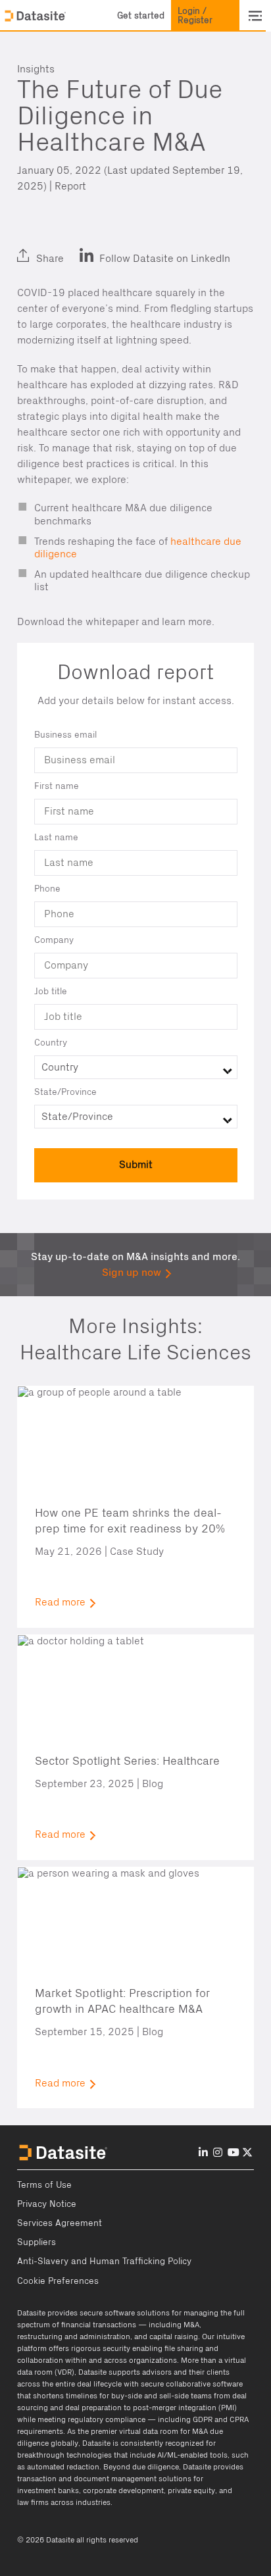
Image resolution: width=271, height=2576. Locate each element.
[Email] (93, 247)
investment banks (48, 2490)
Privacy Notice (47, 2204)
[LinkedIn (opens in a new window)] (31, 247)
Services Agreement (60, 2223)
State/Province (65, 1092)
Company (54, 940)
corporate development (123, 2490)
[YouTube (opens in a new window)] (234, 2153)
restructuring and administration (74, 2336)
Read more (60, 1602)
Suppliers (37, 2242)
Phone (47, 889)
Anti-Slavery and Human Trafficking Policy (104, 2261)
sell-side (174, 2396)
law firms (33, 2502)
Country (51, 1043)
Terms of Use (44, 2185)
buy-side (127, 2396)
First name (57, 786)
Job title (51, 992)
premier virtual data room (135, 2431)
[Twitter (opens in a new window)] (61, 247)
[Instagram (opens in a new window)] (218, 2153)
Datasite (31, 2313)
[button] (141, 16)
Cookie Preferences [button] (58, 2281)
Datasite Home (36, 16)
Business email (65, 735)
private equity (191, 2490)
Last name (56, 838)
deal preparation (93, 2408)
